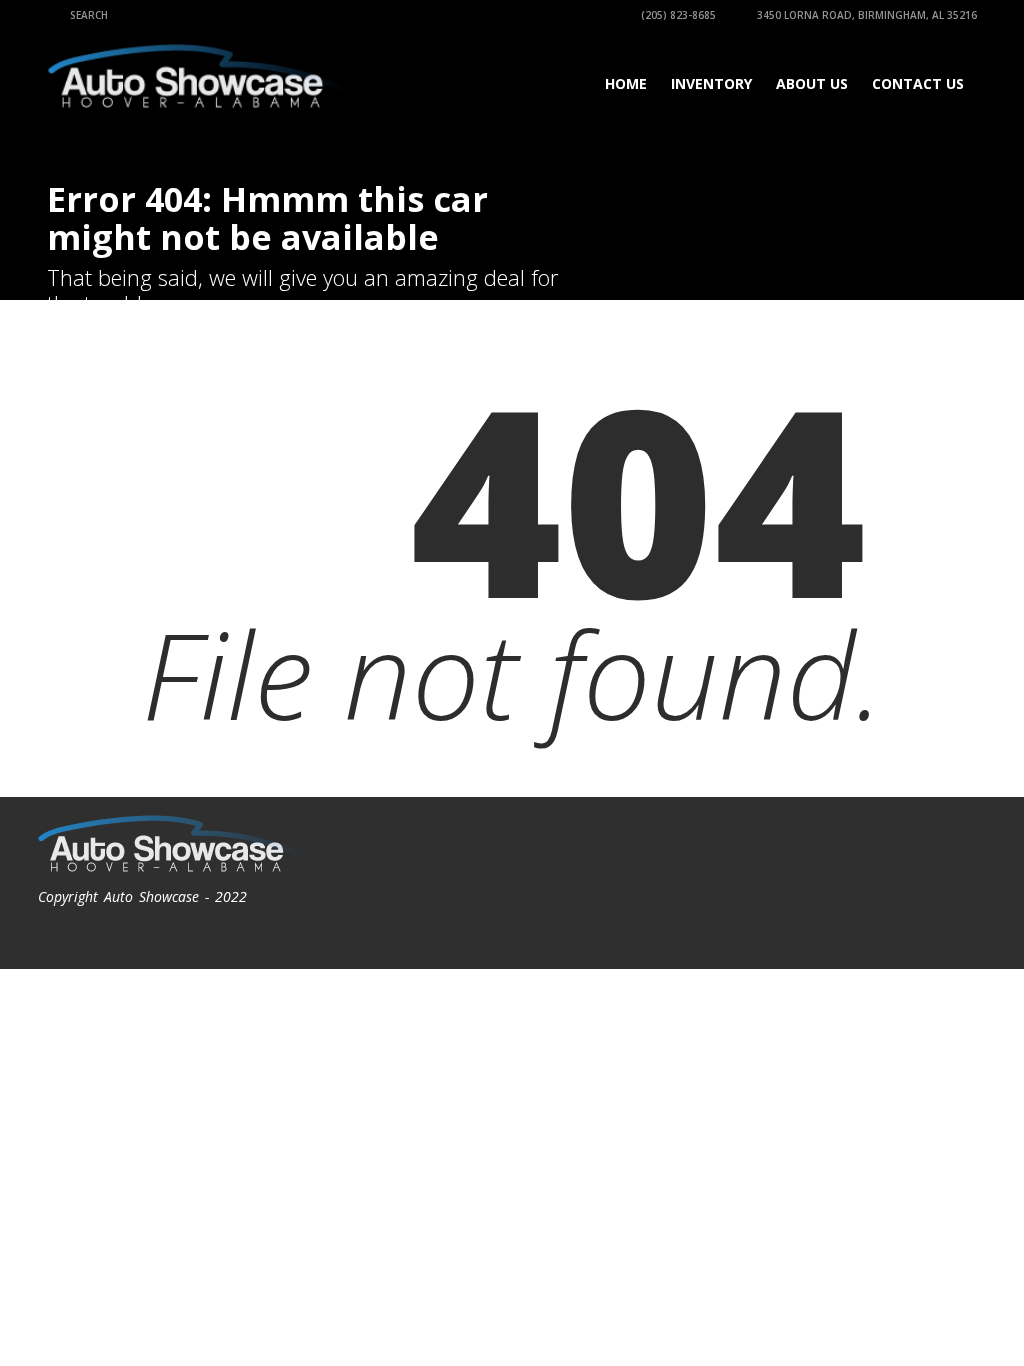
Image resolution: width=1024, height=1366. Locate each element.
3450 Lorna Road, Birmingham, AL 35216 (865, 15)
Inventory (711, 83)
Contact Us (918, 83)
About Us (812, 83)
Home (626, 83)
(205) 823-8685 (677, 15)
